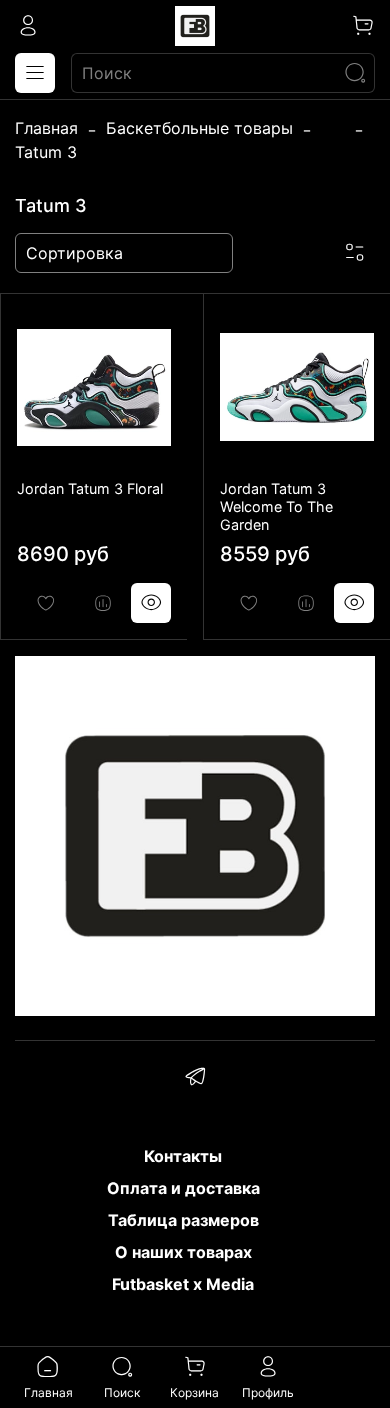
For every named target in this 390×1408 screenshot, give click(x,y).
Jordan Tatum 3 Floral (90, 488)
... (333, 128)
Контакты (183, 1156)
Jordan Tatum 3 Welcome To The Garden (276, 506)
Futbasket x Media (183, 1284)
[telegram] (195, 1079)
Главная (46, 128)
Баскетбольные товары (199, 128)
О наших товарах (183, 1252)
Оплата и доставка (183, 1188)
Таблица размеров (183, 1220)
